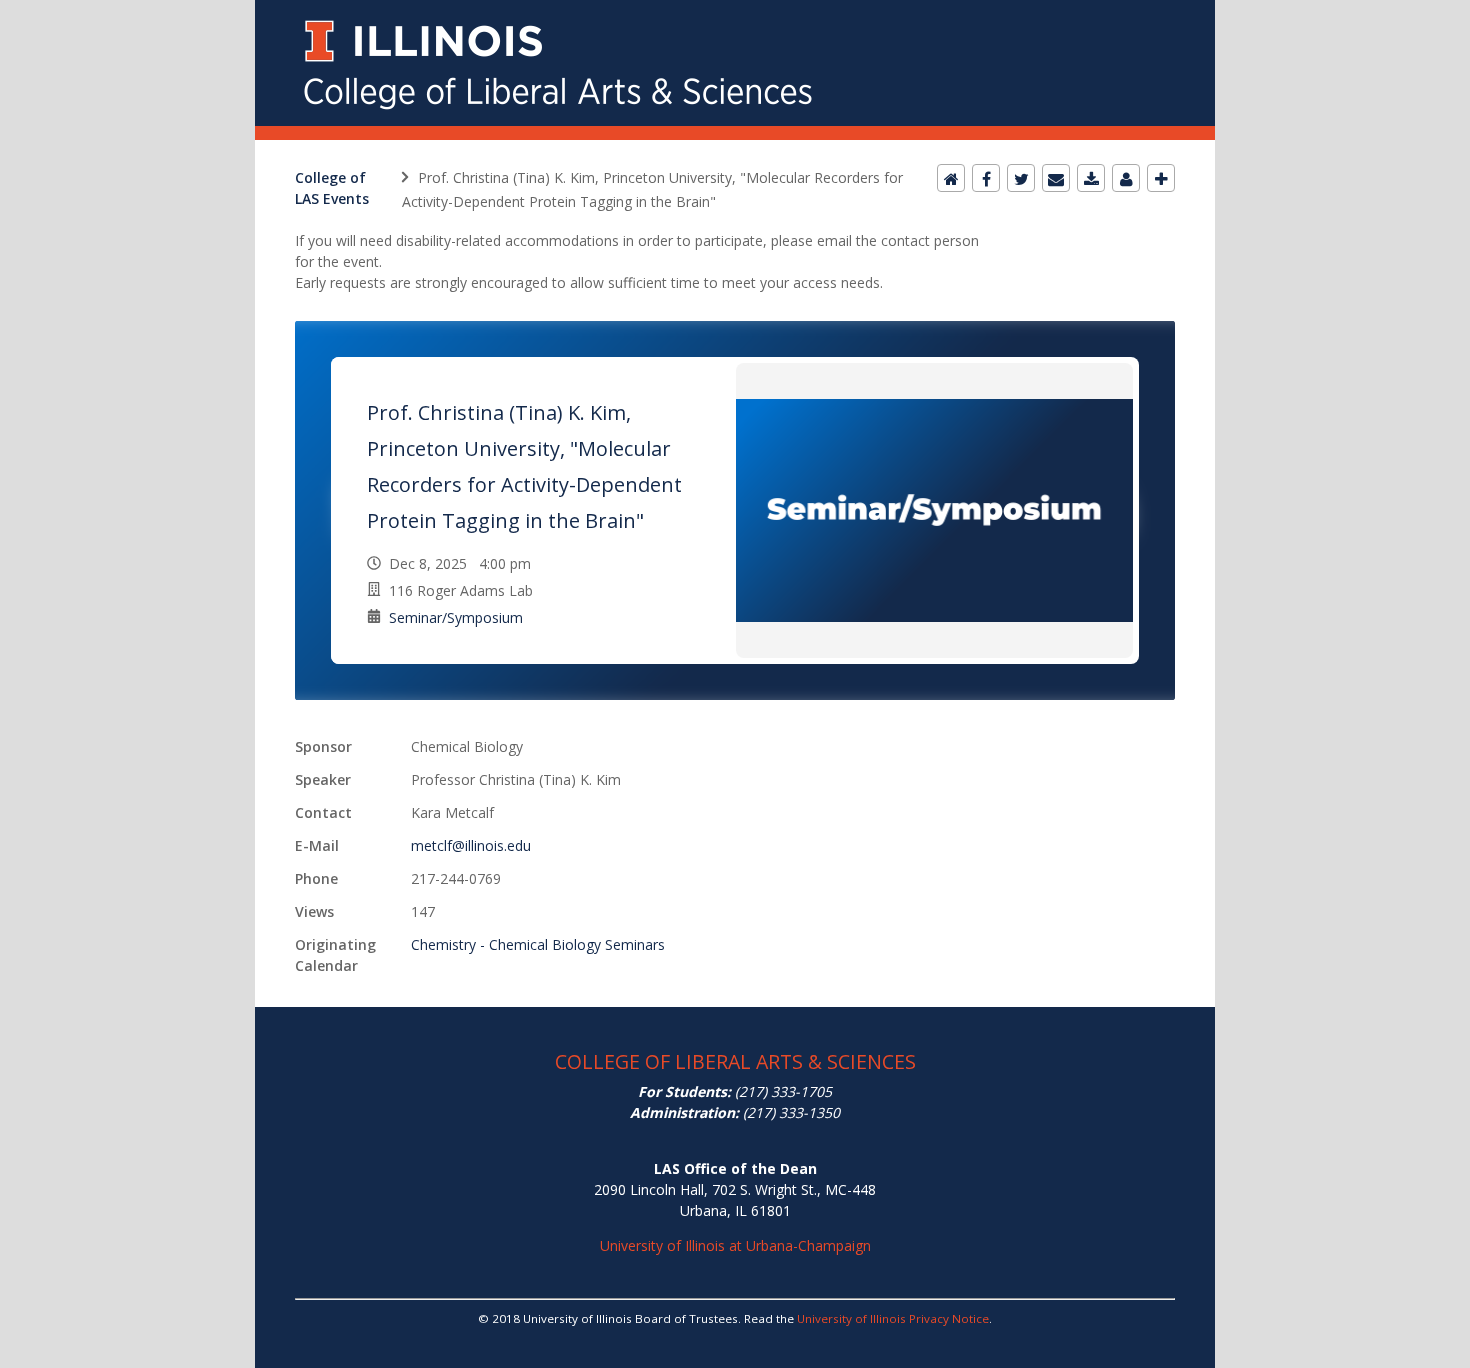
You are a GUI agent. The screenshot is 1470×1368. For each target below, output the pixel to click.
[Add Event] (1161, 178)
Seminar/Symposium (456, 617)
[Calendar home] (951, 178)
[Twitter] (1021, 178)
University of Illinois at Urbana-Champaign (735, 1245)
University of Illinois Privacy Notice (893, 1318)
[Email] (1056, 178)
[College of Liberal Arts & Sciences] (735, 11)
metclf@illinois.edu (471, 845)
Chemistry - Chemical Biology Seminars (538, 944)
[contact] (1126, 178)
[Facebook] (986, 178)
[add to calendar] (1091, 178)
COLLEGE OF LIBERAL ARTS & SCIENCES (735, 1061)
